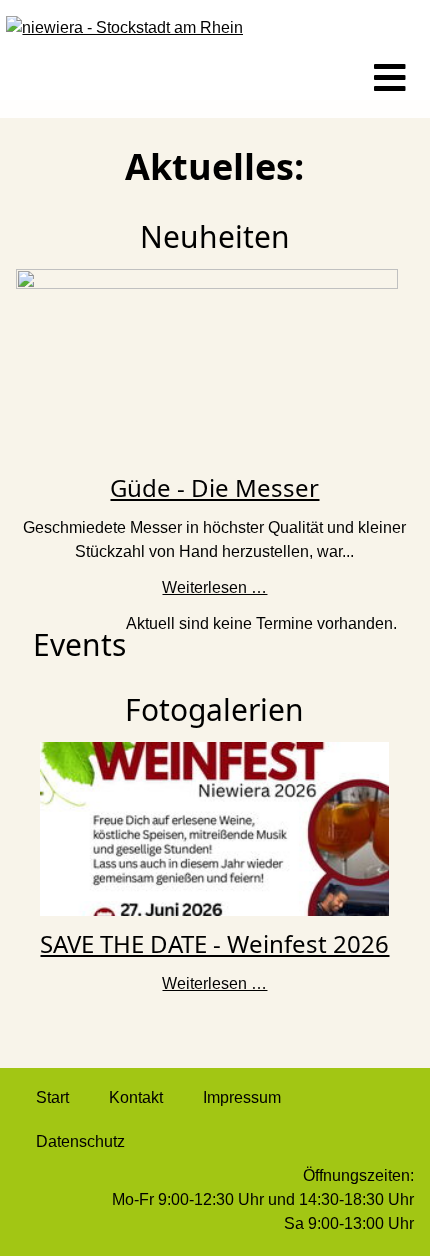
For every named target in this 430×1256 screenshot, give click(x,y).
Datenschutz (80, 1141)
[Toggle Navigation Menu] (390, 79)
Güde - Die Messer (214, 487)
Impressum (242, 1097)
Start (52, 1097)
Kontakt (136, 1097)
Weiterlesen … (214, 587)
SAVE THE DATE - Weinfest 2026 (214, 943)
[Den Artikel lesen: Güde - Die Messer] (207, 363)
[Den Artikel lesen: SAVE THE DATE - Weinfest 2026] (214, 827)
